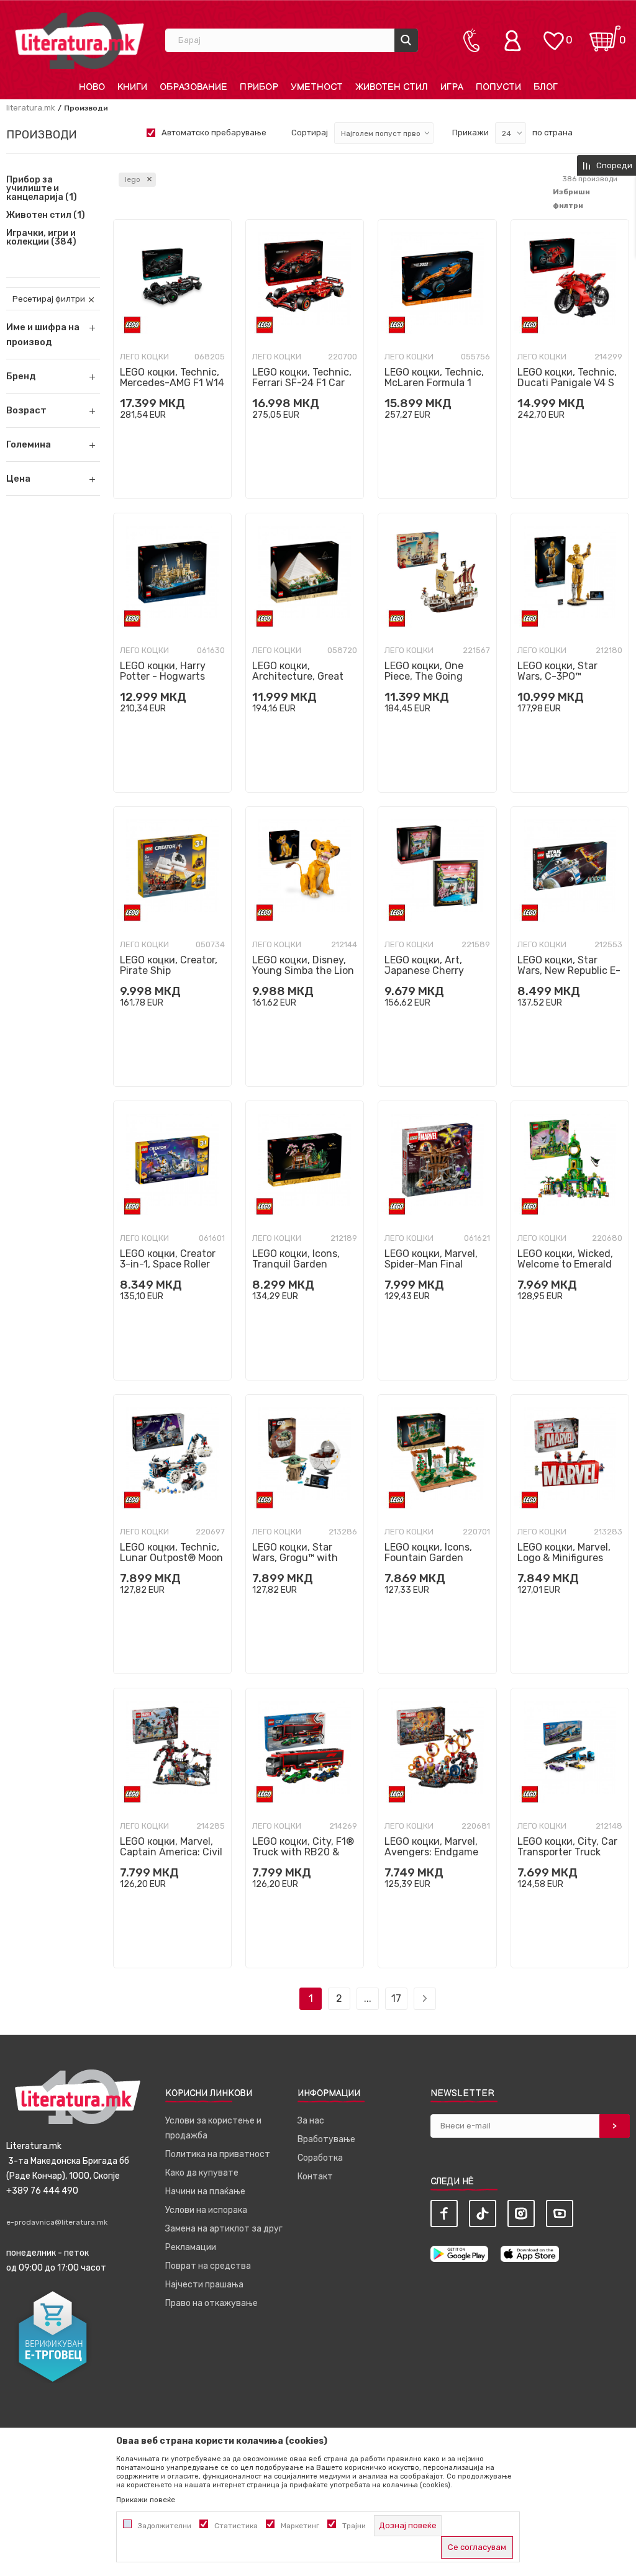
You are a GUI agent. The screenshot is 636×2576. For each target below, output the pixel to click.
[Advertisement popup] (318, 252)
